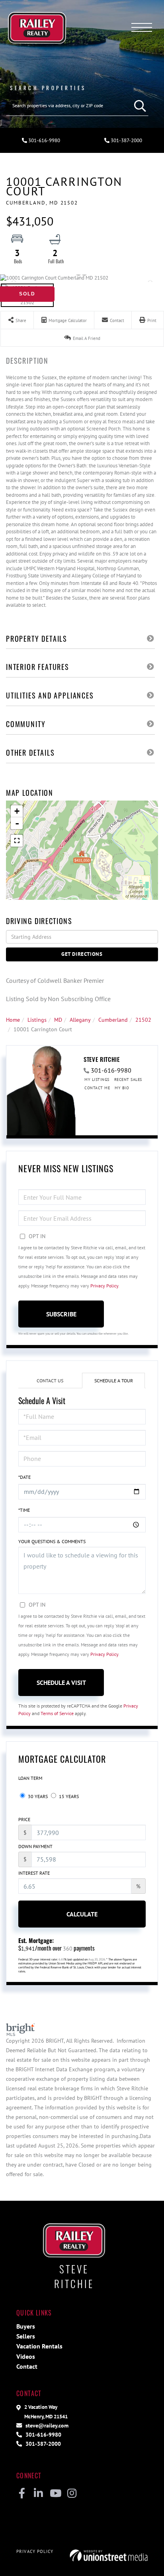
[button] (138, 106)
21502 (143, 1020)
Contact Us (50, 1381)
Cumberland (113, 1020)
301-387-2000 (126, 140)
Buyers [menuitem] (26, 2326)
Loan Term (30, 1778)
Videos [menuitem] (26, 2356)
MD (58, 1020)
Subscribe (61, 1314)
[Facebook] (22, 2494)
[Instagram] (72, 2494)
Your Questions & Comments (52, 1541)
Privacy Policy (104, 1286)
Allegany (80, 1020)
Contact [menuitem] (27, 2366)
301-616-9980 (44, 140)
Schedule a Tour (114, 1381)
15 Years (68, 1796)
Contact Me (97, 1088)
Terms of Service (57, 1713)
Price (24, 1819)
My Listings (97, 1080)
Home (13, 1020)
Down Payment (35, 1846)
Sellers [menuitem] (26, 2336)
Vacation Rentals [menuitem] (39, 2346)
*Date (24, 1477)
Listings (37, 1020)
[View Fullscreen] (17, 841)
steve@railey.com (46, 2425)
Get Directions (82, 954)
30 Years (37, 1796)
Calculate (82, 1914)
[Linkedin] (38, 2494)
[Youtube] (55, 2494)
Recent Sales (128, 1080)
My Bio (122, 1088)
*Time (24, 1510)
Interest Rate (34, 1873)
